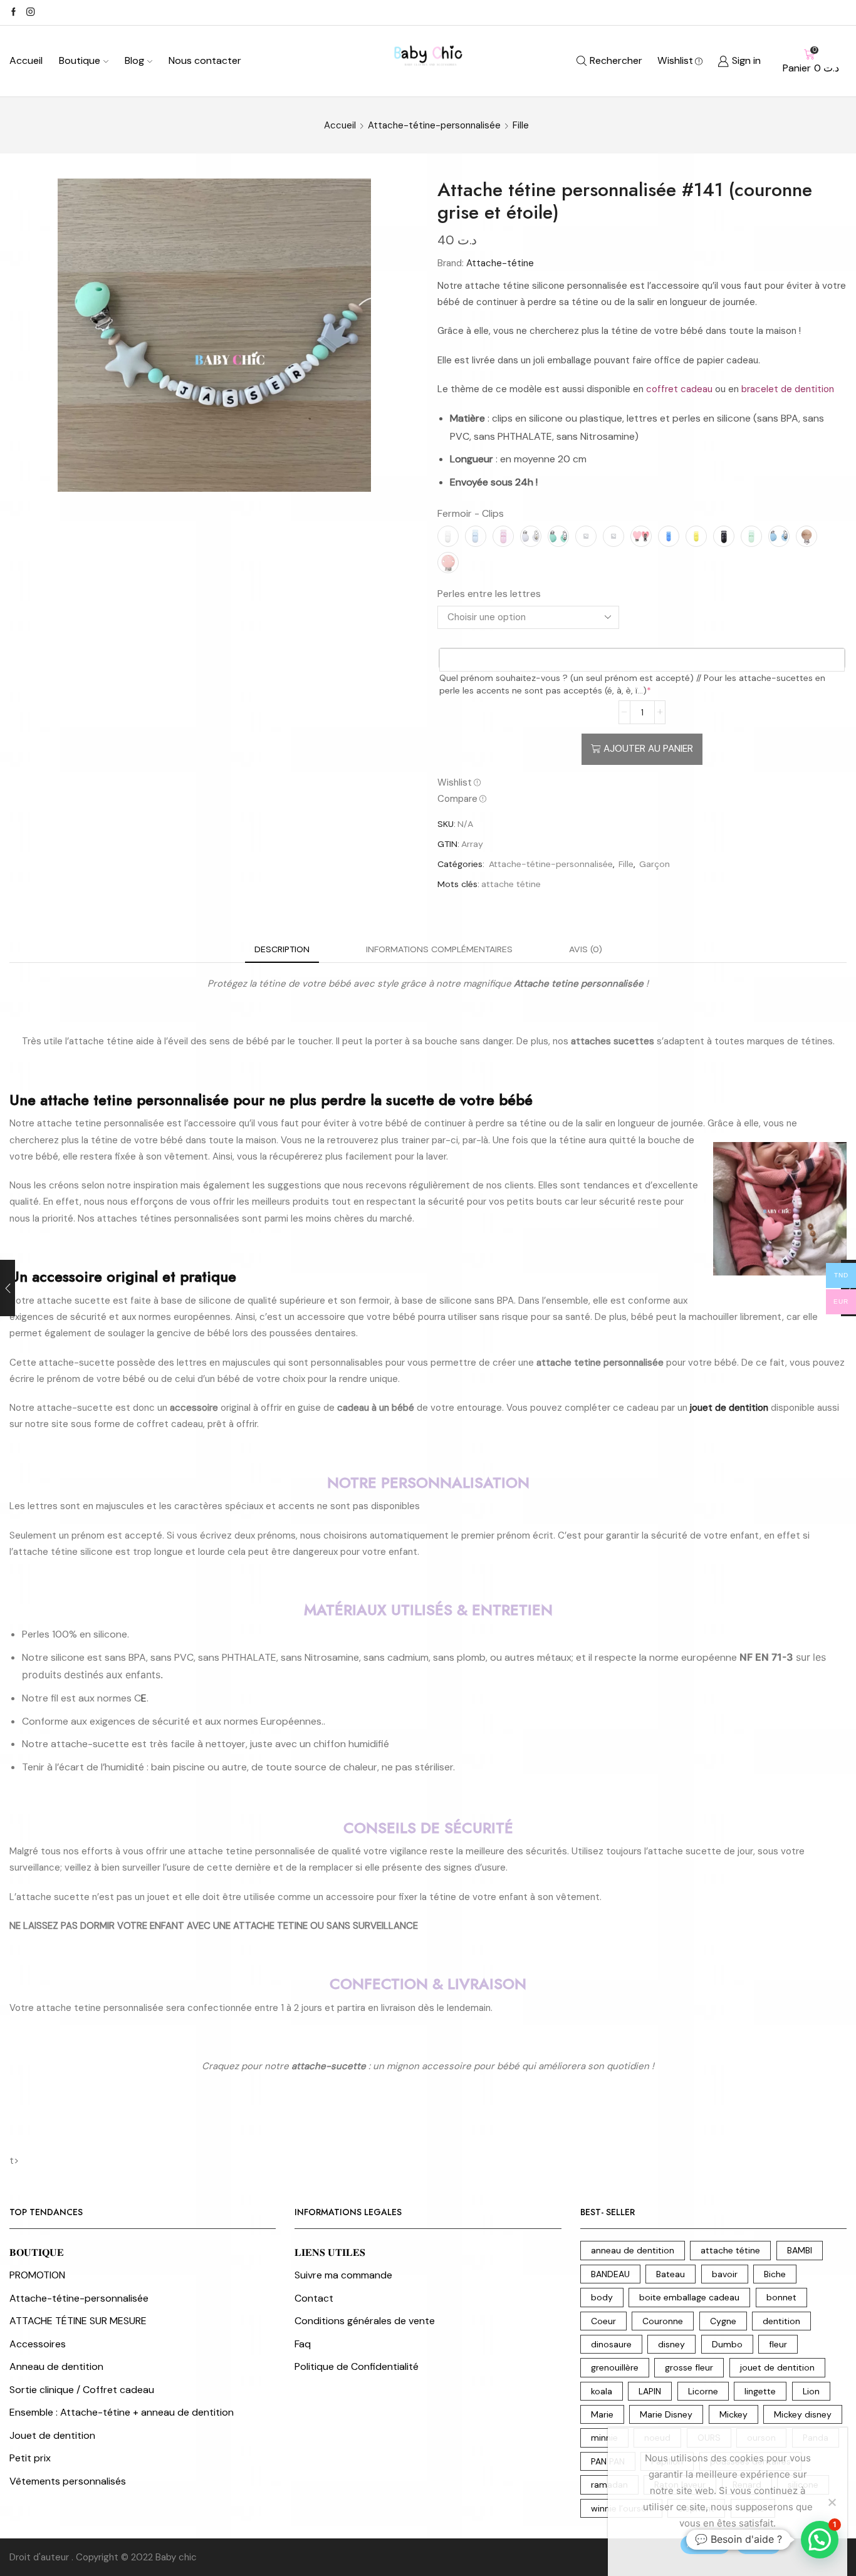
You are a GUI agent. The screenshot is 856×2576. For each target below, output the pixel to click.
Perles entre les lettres (489, 594)
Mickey (733, 2414)
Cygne (723, 2321)
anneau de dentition (633, 2250)
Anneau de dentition (56, 2366)
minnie (604, 2438)
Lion (811, 2391)
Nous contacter (205, 60)
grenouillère (615, 2367)
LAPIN (650, 2391)
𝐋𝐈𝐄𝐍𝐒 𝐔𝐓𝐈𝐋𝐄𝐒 (330, 2252)
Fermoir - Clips (471, 513)
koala (602, 2391)
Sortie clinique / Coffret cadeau (82, 2390)
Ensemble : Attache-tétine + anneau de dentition (122, 2412)
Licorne (703, 2391)
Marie (602, 2414)
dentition (781, 2321)
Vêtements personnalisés (68, 2481)
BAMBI (800, 2250)
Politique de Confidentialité (357, 2366)
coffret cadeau (679, 389)
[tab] (282, 949)
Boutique (80, 60)
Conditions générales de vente (365, 2321)
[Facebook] (13, 13)
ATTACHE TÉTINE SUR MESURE (78, 2321)
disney (671, 2344)
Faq (303, 2344)
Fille (521, 125)
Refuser (759, 2544)
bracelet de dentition (788, 389)
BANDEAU (610, 2274)
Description (282, 949)
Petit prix (30, 2458)
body (602, 2297)
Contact (314, 2298)
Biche (775, 2274)
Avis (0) (586, 949)
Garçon (655, 864)
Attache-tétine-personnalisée (434, 125)
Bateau (671, 2274)
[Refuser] (832, 2502)
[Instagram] (30, 13)
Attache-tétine (500, 263)
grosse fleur (689, 2367)
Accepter (705, 2544)
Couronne (663, 2321)
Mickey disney (803, 2414)
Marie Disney (666, 2414)
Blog (134, 60)
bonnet (781, 2297)
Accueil (26, 60)
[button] (820, 2540)
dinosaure (611, 2344)
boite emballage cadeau (689, 2297)
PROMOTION (37, 2275)
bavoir (725, 2274)
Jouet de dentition (52, 2435)
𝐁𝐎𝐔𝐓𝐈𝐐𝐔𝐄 (37, 2252)
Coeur (603, 2321)
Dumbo (727, 2344)
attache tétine (511, 884)
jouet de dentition (777, 2367)
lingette (760, 2391)
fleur (778, 2344)
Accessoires (38, 2344)
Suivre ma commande (343, 2275)
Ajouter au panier (648, 749)
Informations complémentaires (439, 949)
